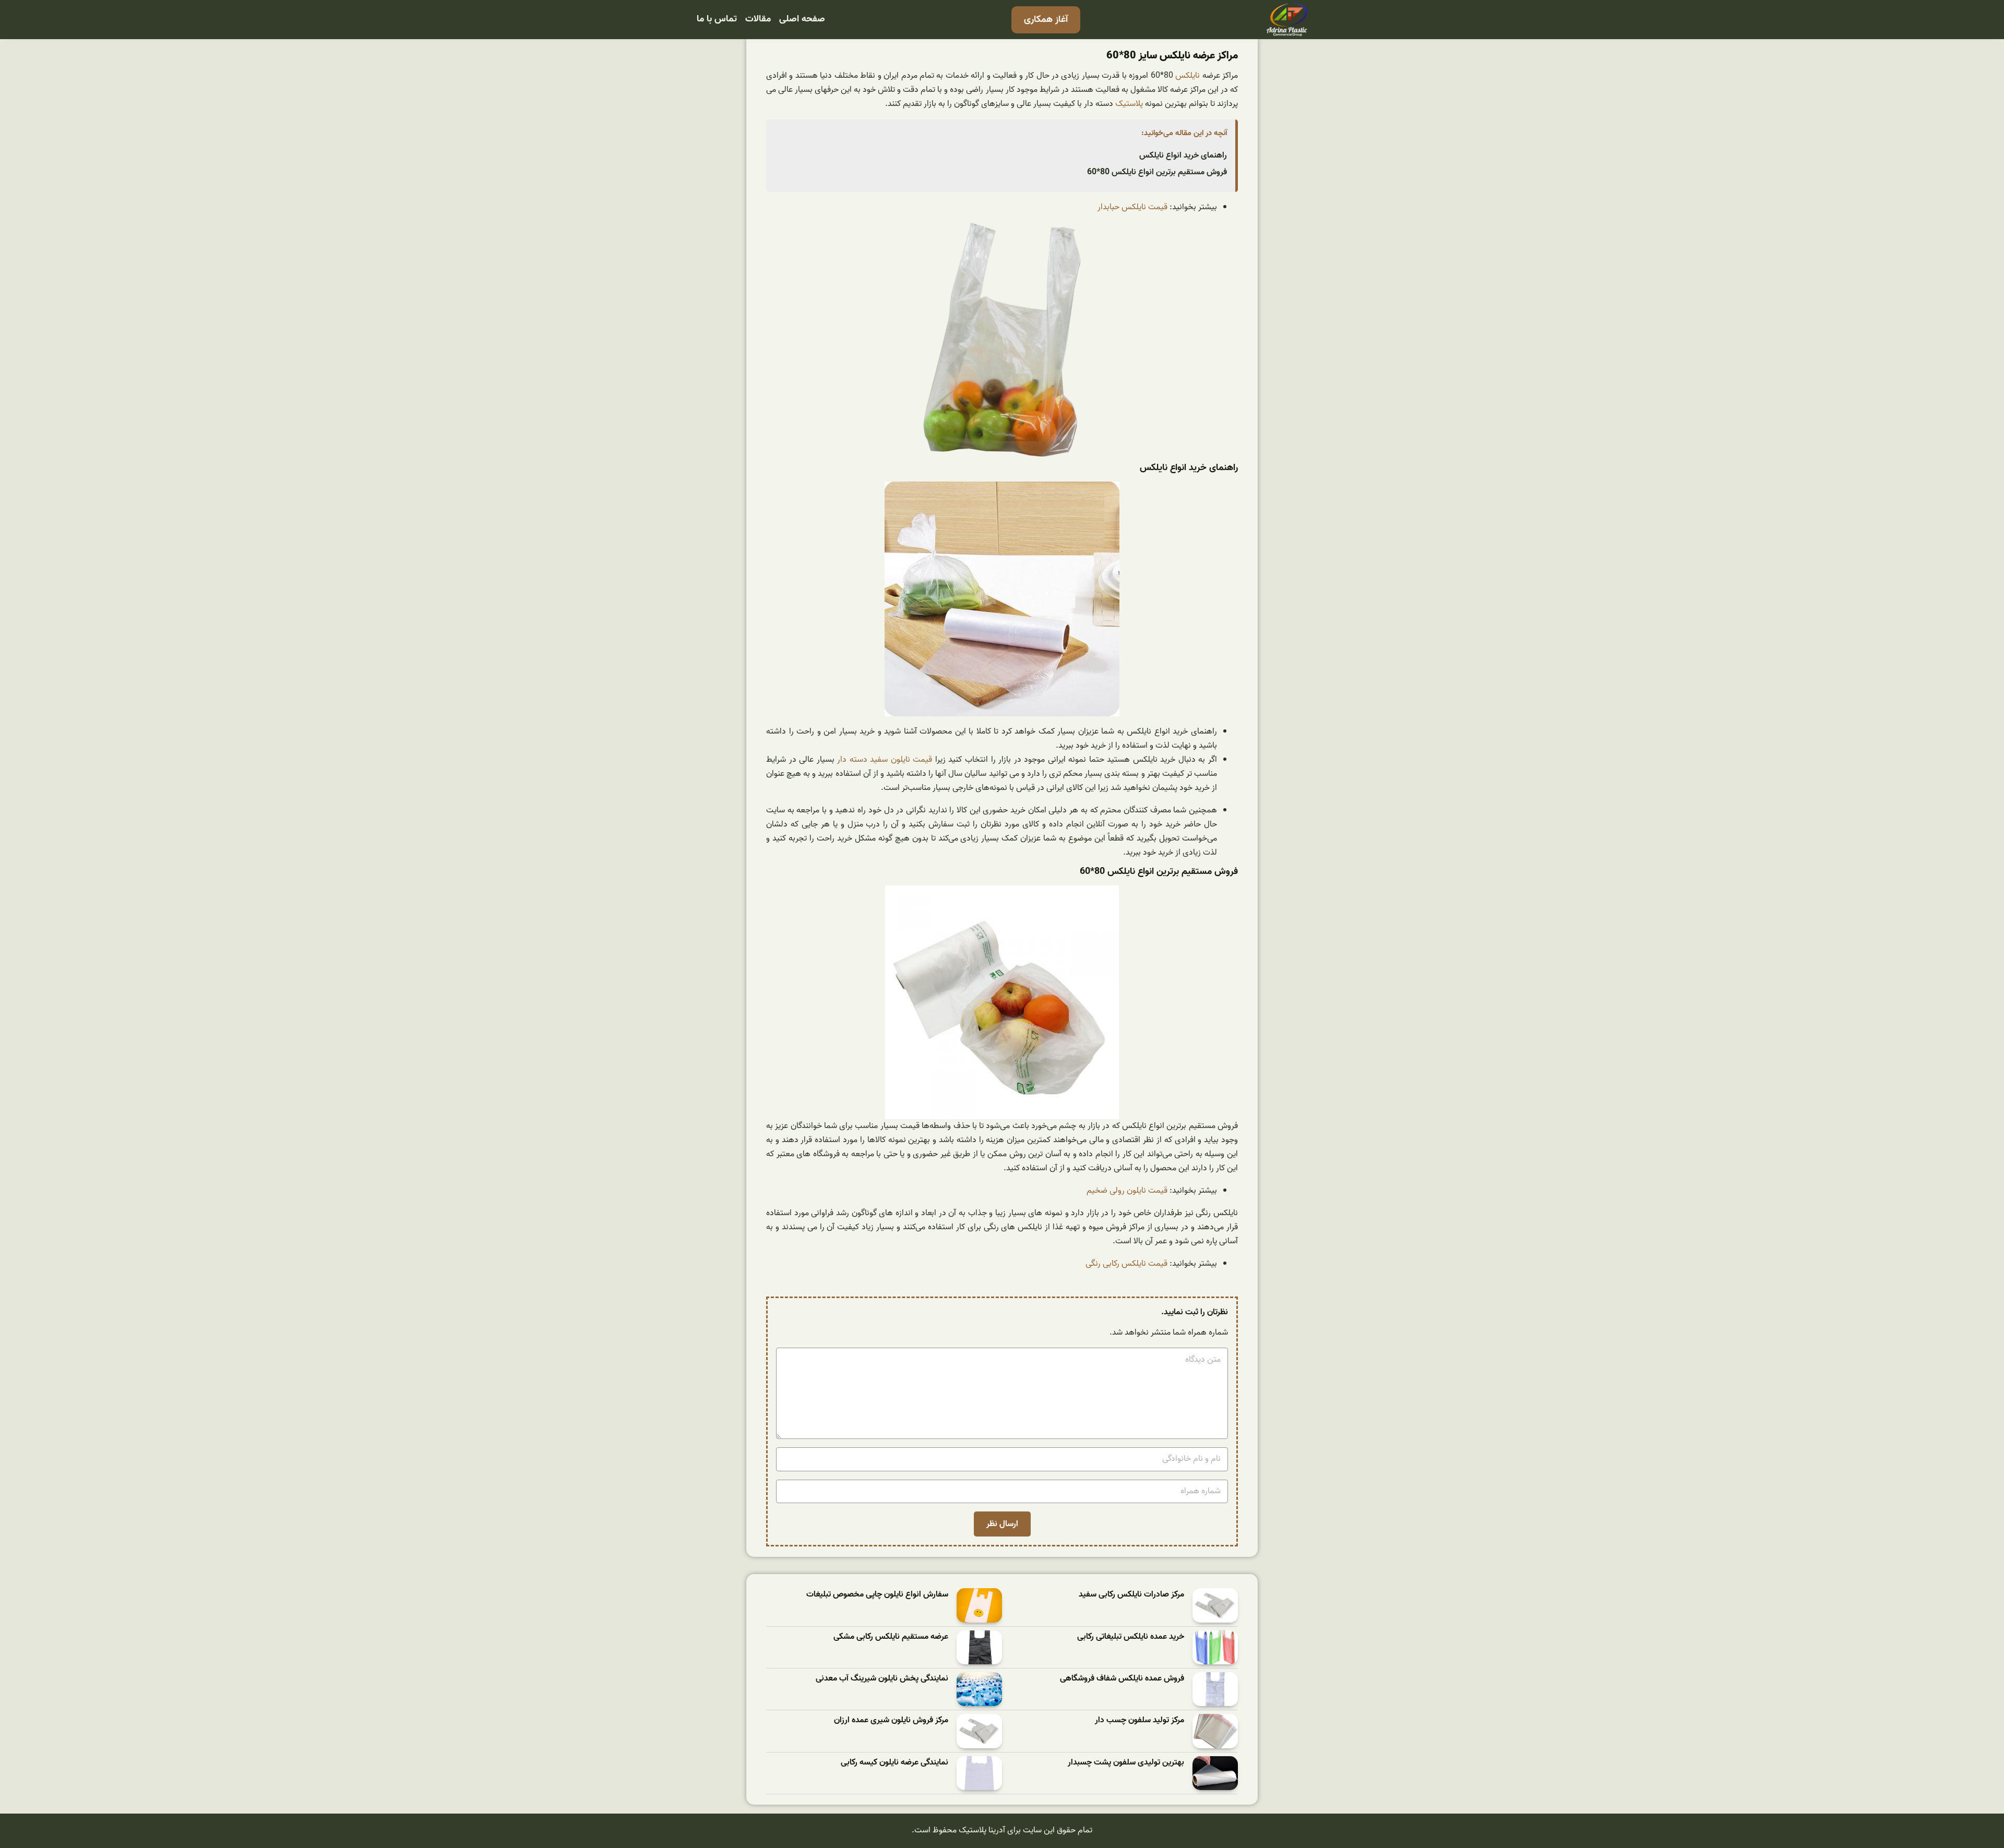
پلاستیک (1128, 104)
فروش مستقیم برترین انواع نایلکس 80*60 (1157, 172)
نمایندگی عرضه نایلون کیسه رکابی (894, 1763)
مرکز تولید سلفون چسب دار (1140, 1720)
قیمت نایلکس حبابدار (1132, 207)
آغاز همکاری (1046, 20)
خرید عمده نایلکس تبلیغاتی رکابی (1131, 1637)
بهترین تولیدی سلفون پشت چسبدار (1126, 1763)
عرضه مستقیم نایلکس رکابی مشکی (891, 1637)
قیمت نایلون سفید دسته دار (885, 760)
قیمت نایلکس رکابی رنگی (1126, 1264)
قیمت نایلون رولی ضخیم (1127, 1191)
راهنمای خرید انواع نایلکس (1183, 155)
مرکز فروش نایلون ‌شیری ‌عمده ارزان (891, 1720)
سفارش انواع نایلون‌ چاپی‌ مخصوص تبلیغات (877, 1595)
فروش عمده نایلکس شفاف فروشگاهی (1122, 1679)
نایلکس (1188, 76)
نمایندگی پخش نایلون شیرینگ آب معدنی (882, 1679)
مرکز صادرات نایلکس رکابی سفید (1131, 1595)
